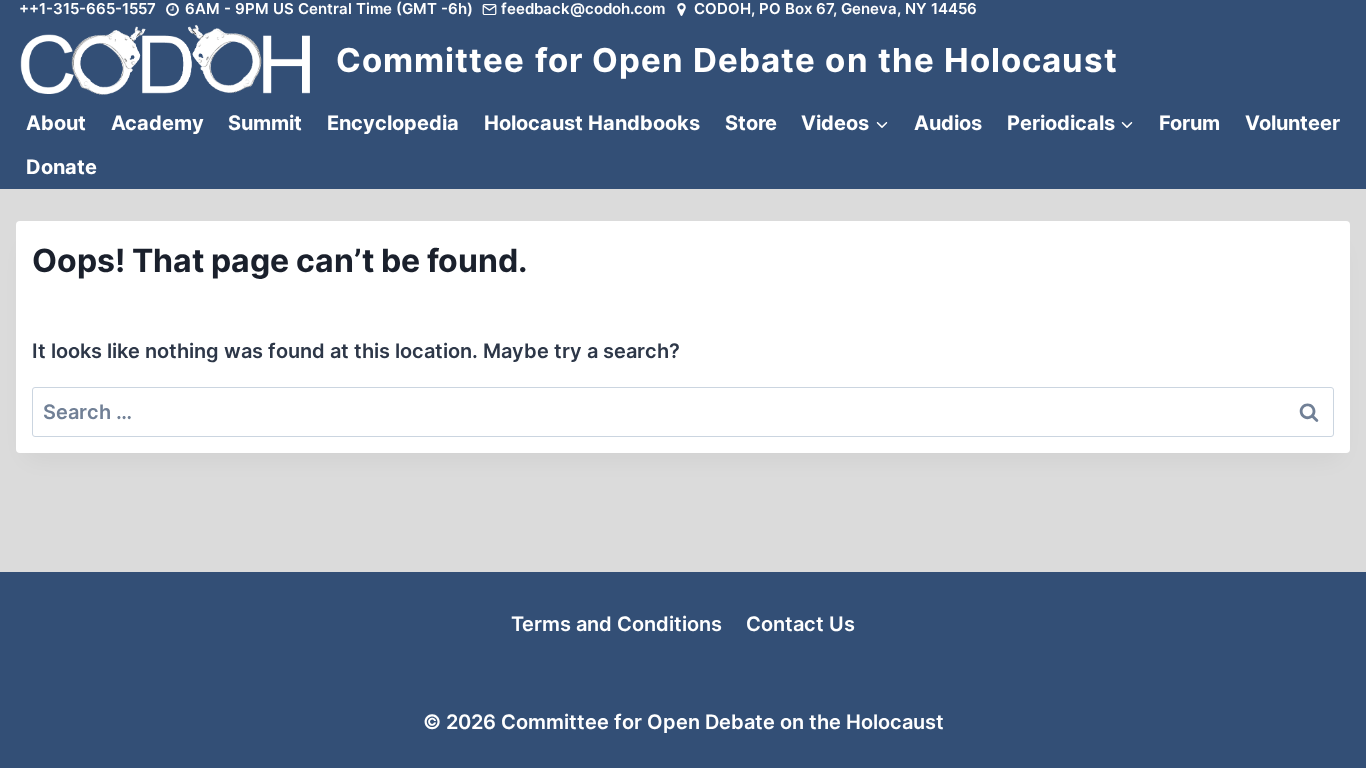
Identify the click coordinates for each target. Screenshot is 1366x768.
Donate (61, 167)
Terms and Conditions (616, 624)
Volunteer (1292, 123)
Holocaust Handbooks (592, 123)
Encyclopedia (393, 123)
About (56, 123)
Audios (948, 123)
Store (751, 123)
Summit (265, 123)
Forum (1189, 123)
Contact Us (800, 624)
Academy (157, 123)
